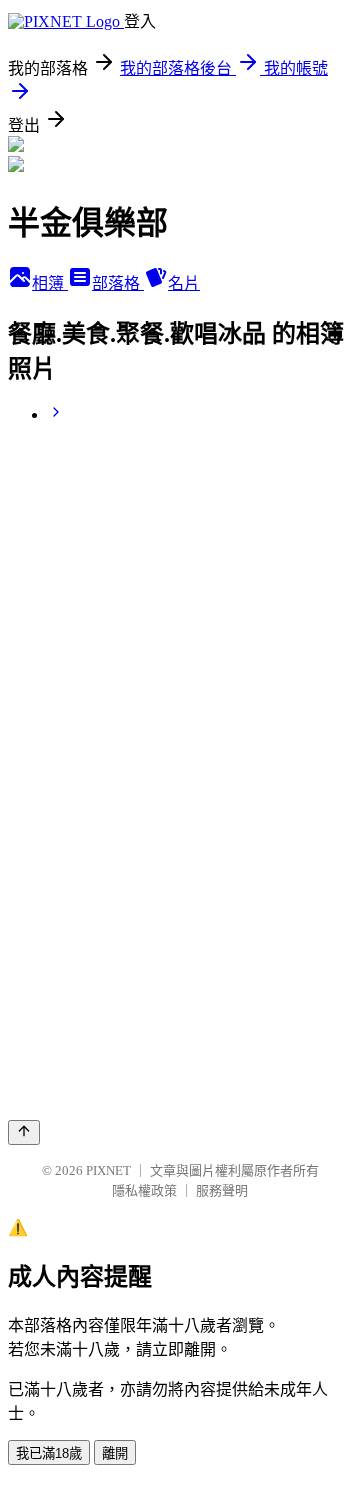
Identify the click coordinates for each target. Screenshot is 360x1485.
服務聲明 (222, 1190)
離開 (115, 1453)
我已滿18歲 (49, 1453)
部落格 (118, 283)
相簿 (50, 283)
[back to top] (24, 1132)
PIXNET (108, 1170)
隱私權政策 (144, 1190)
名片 (184, 283)
